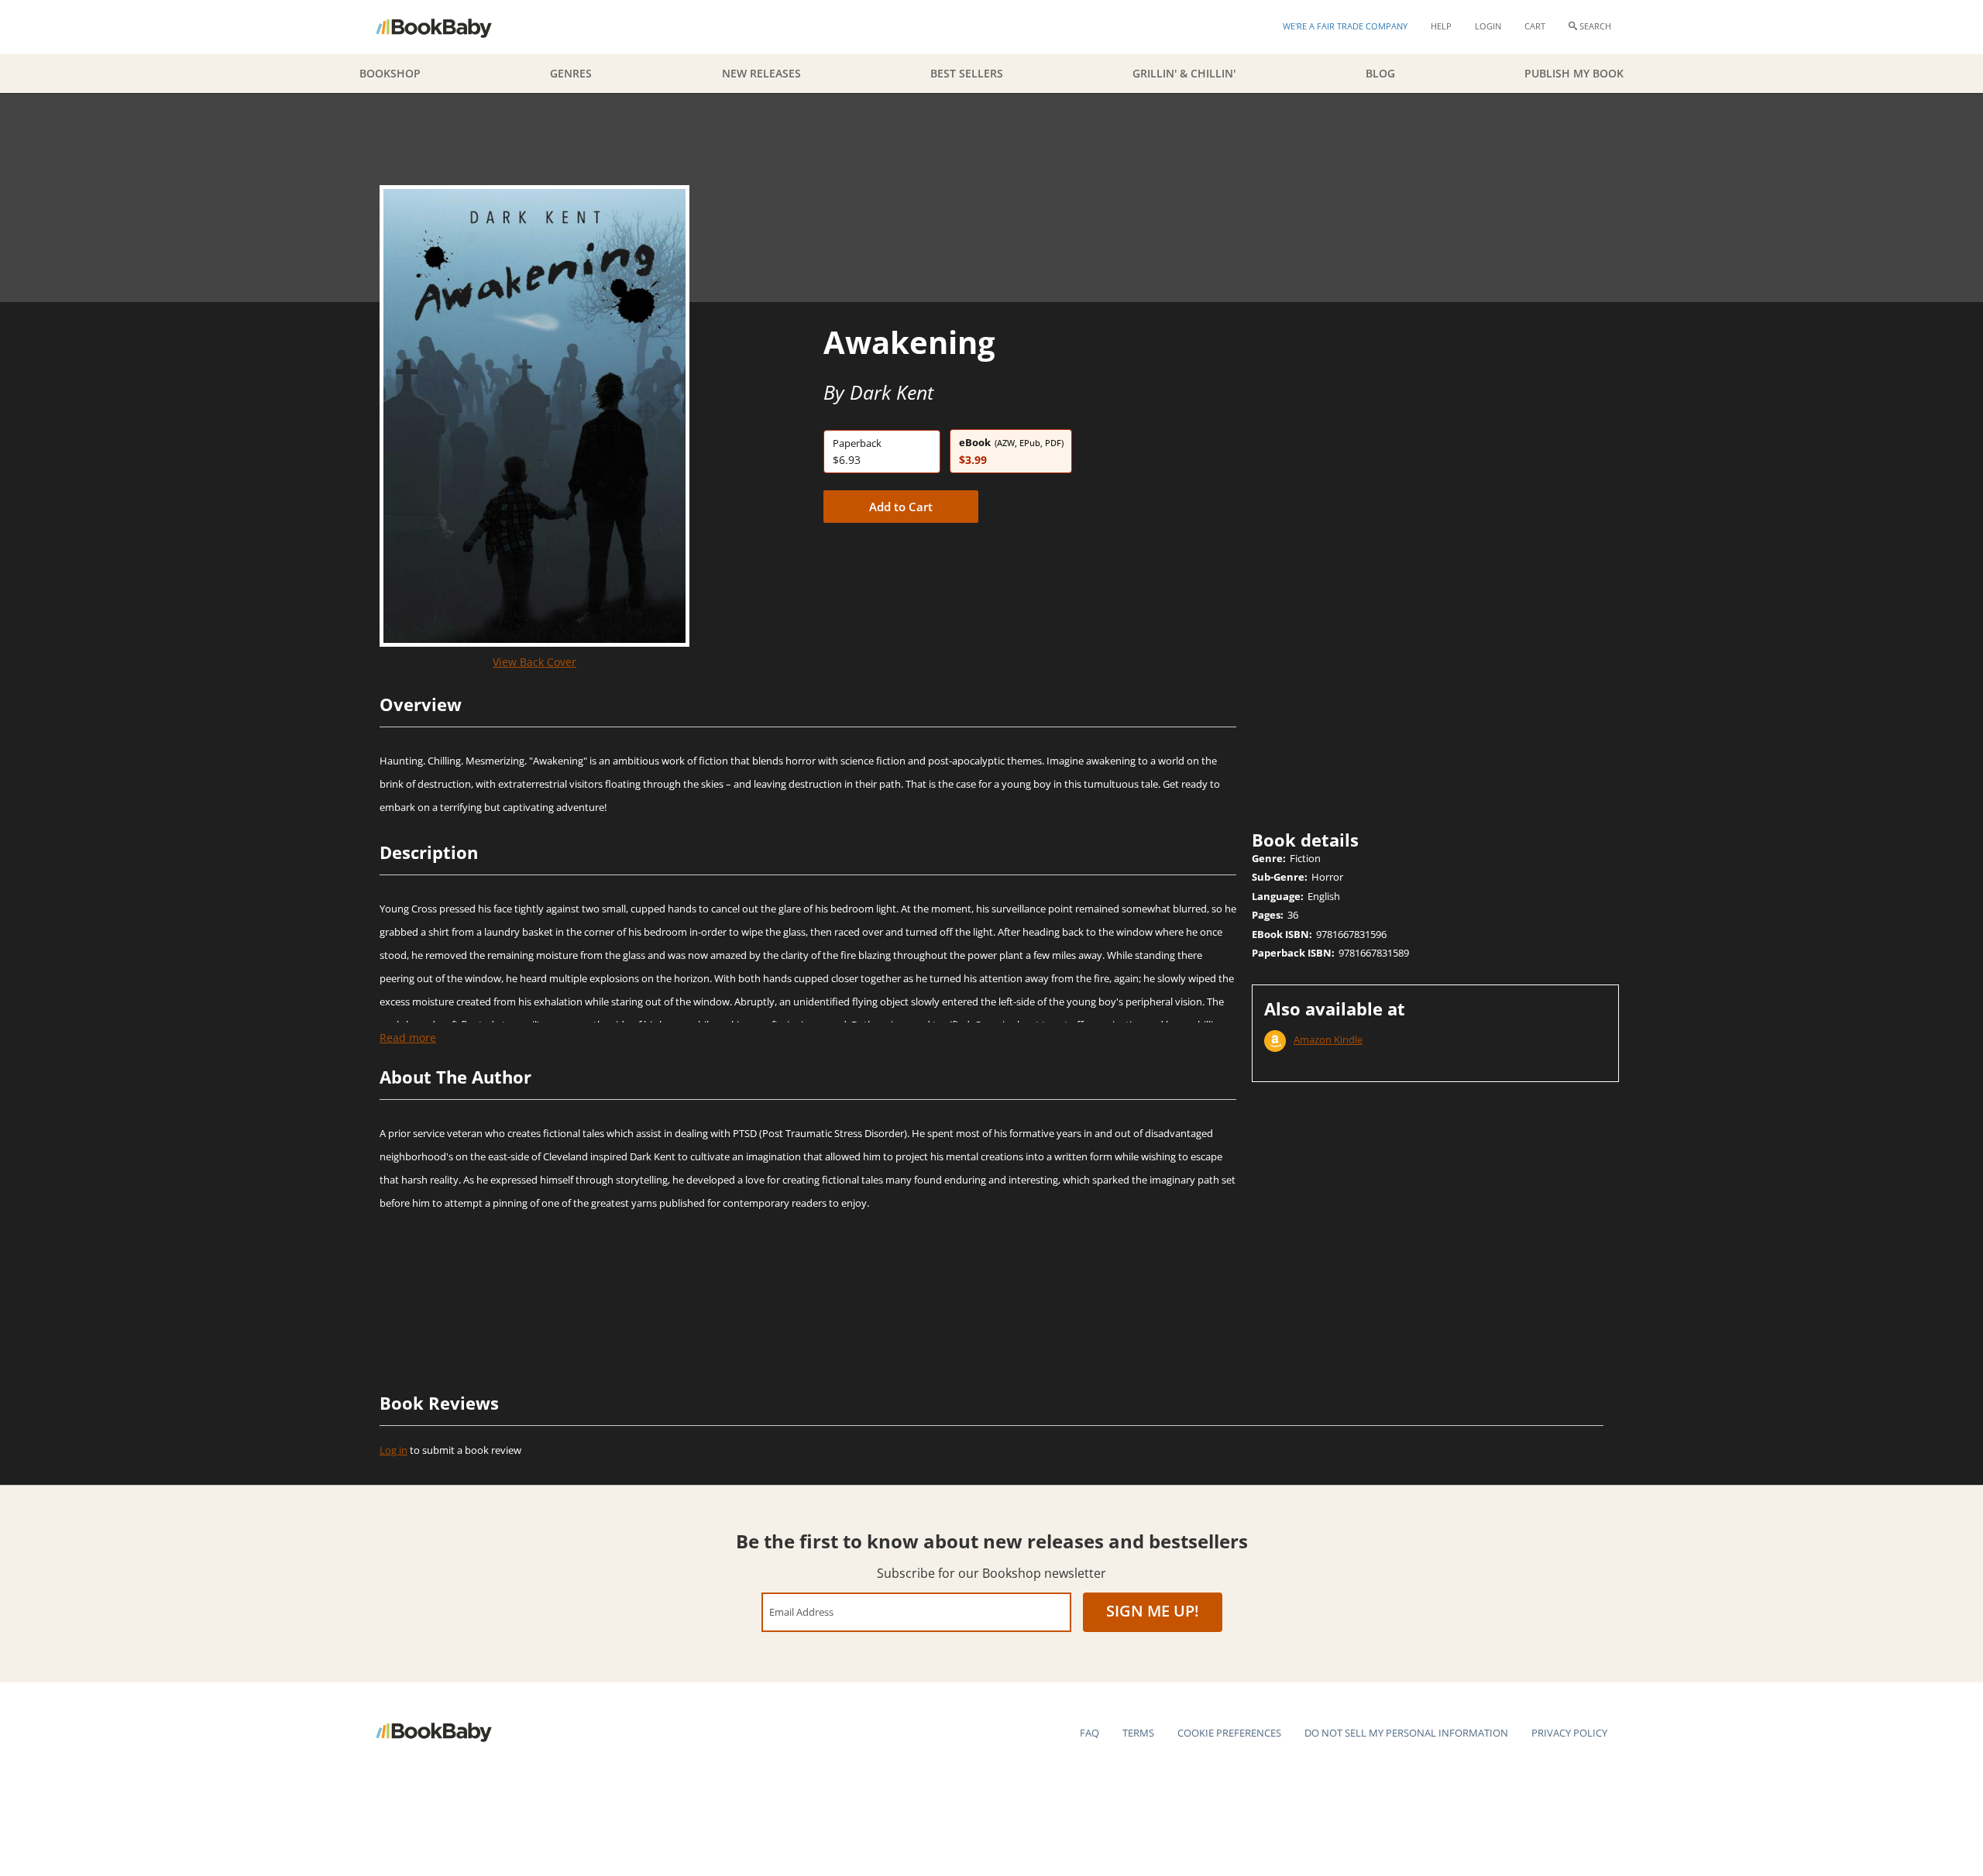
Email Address (801, 1611)
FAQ (1089, 1733)
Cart (1535, 26)
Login (1488, 26)
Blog (1380, 73)
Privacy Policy (1569, 1733)
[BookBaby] (447, 27)
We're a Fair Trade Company (1345, 26)
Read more (408, 1038)
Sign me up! (1153, 1611)
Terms (1138, 1733)
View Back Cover (534, 662)
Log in (394, 1450)
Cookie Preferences (1229, 1733)
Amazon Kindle (1328, 1039)
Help (1441, 26)
